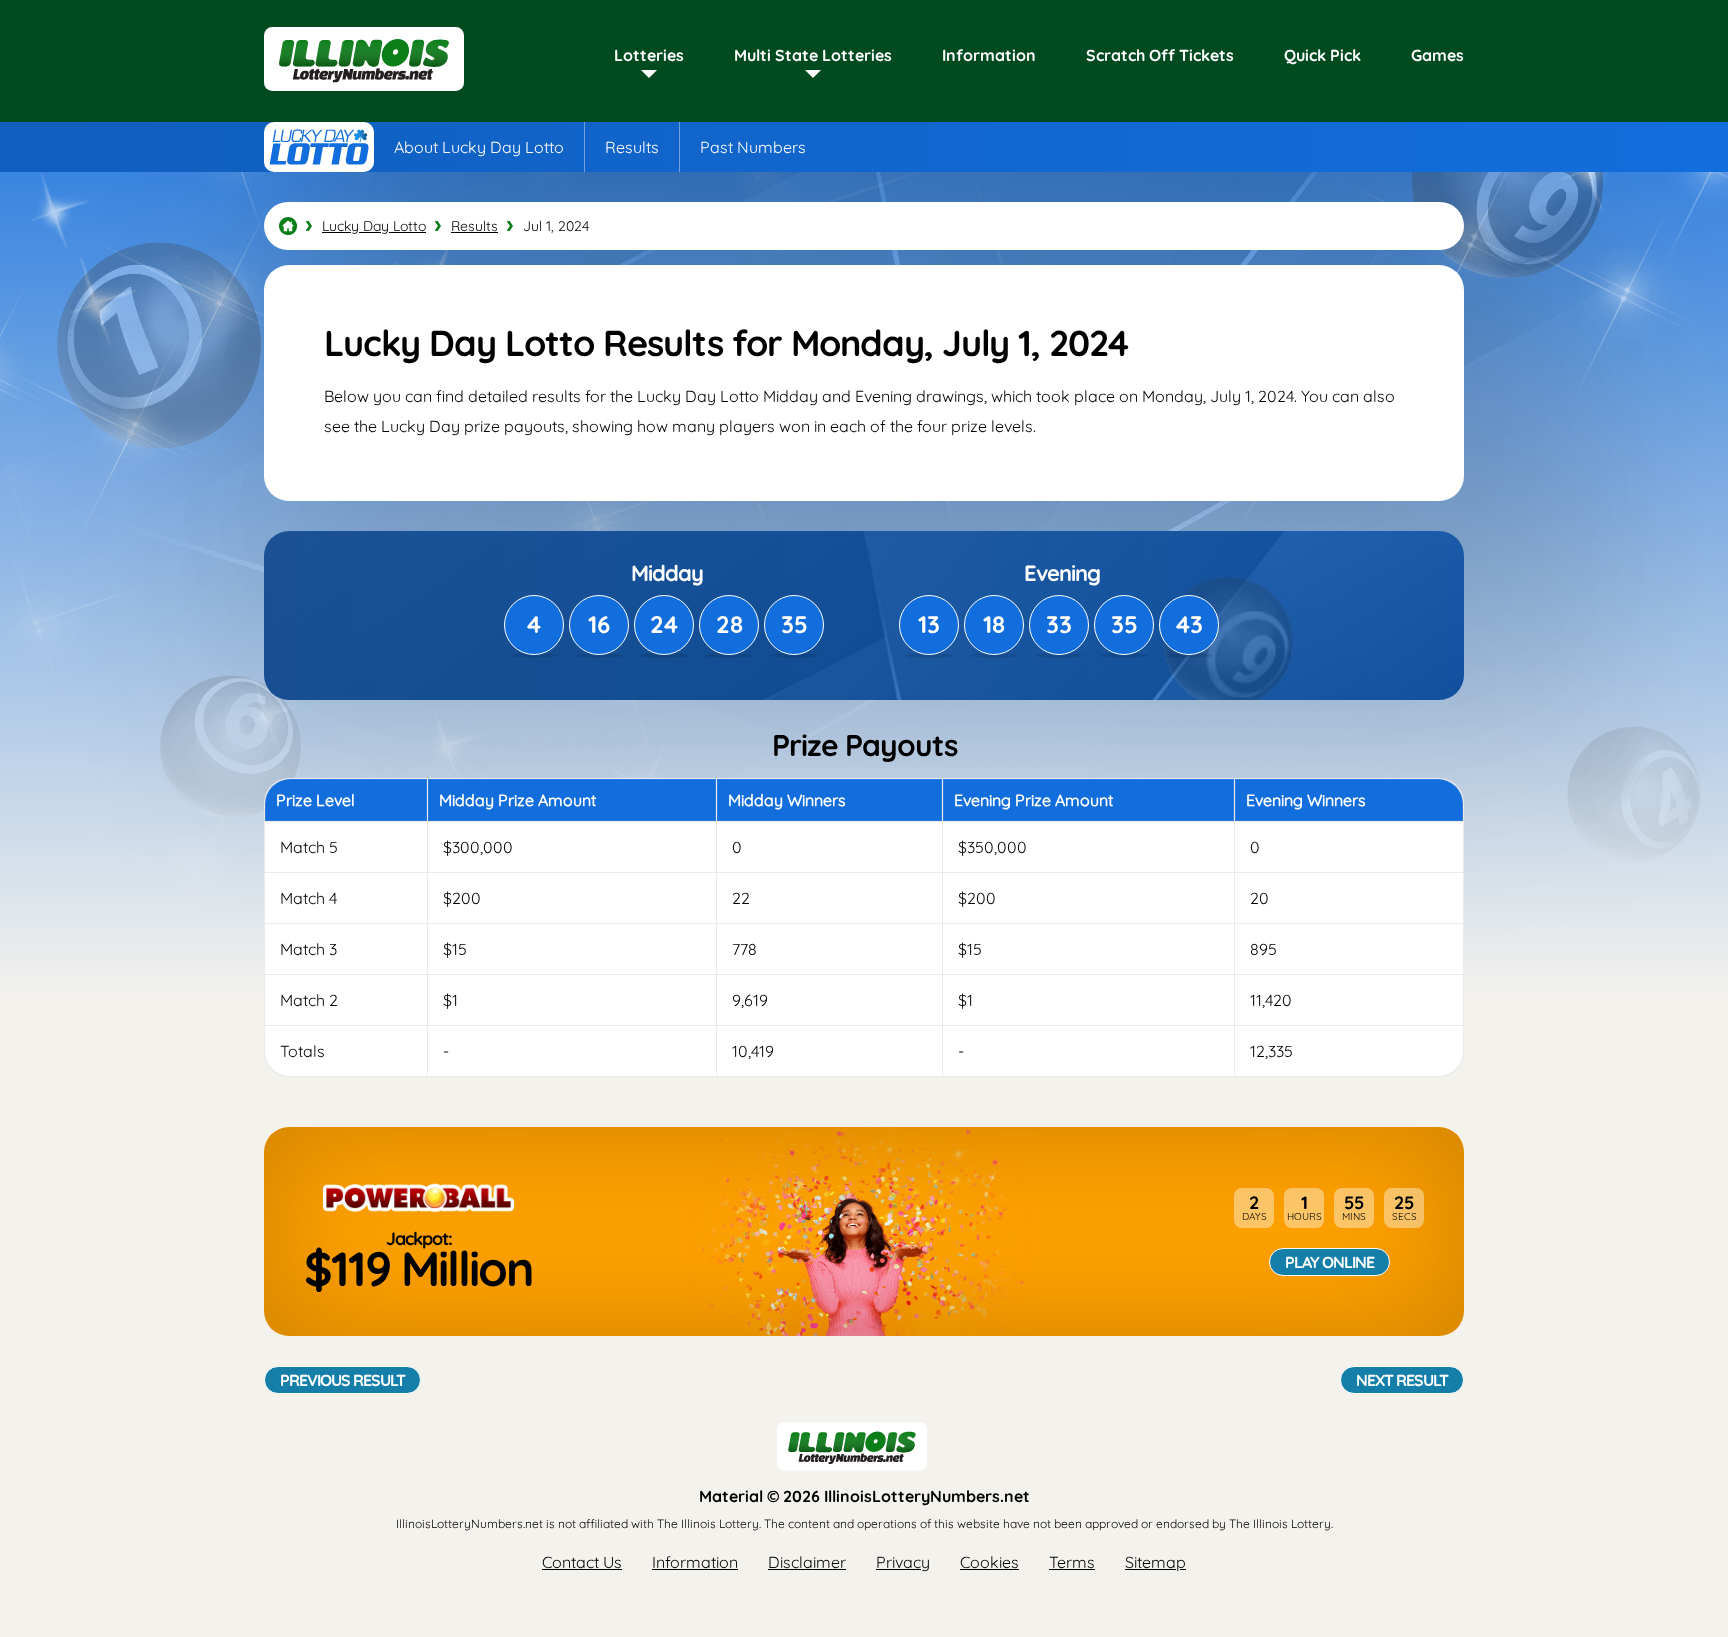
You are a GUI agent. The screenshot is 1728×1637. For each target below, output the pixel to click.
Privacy (903, 1562)
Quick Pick (1322, 55)
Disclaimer (807, 1562)
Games (1437, 55)
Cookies (989, 1562)
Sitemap (1155, 1562)
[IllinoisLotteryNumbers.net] (364, 92)
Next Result (1402, 1380)
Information (989, 55)
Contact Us (582, 1562)
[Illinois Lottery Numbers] (288, 226)
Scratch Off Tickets (1160, 55)
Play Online (1329, 1262)
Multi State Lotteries (813, 55)
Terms (1072, 1562)
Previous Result (342, 1380)
